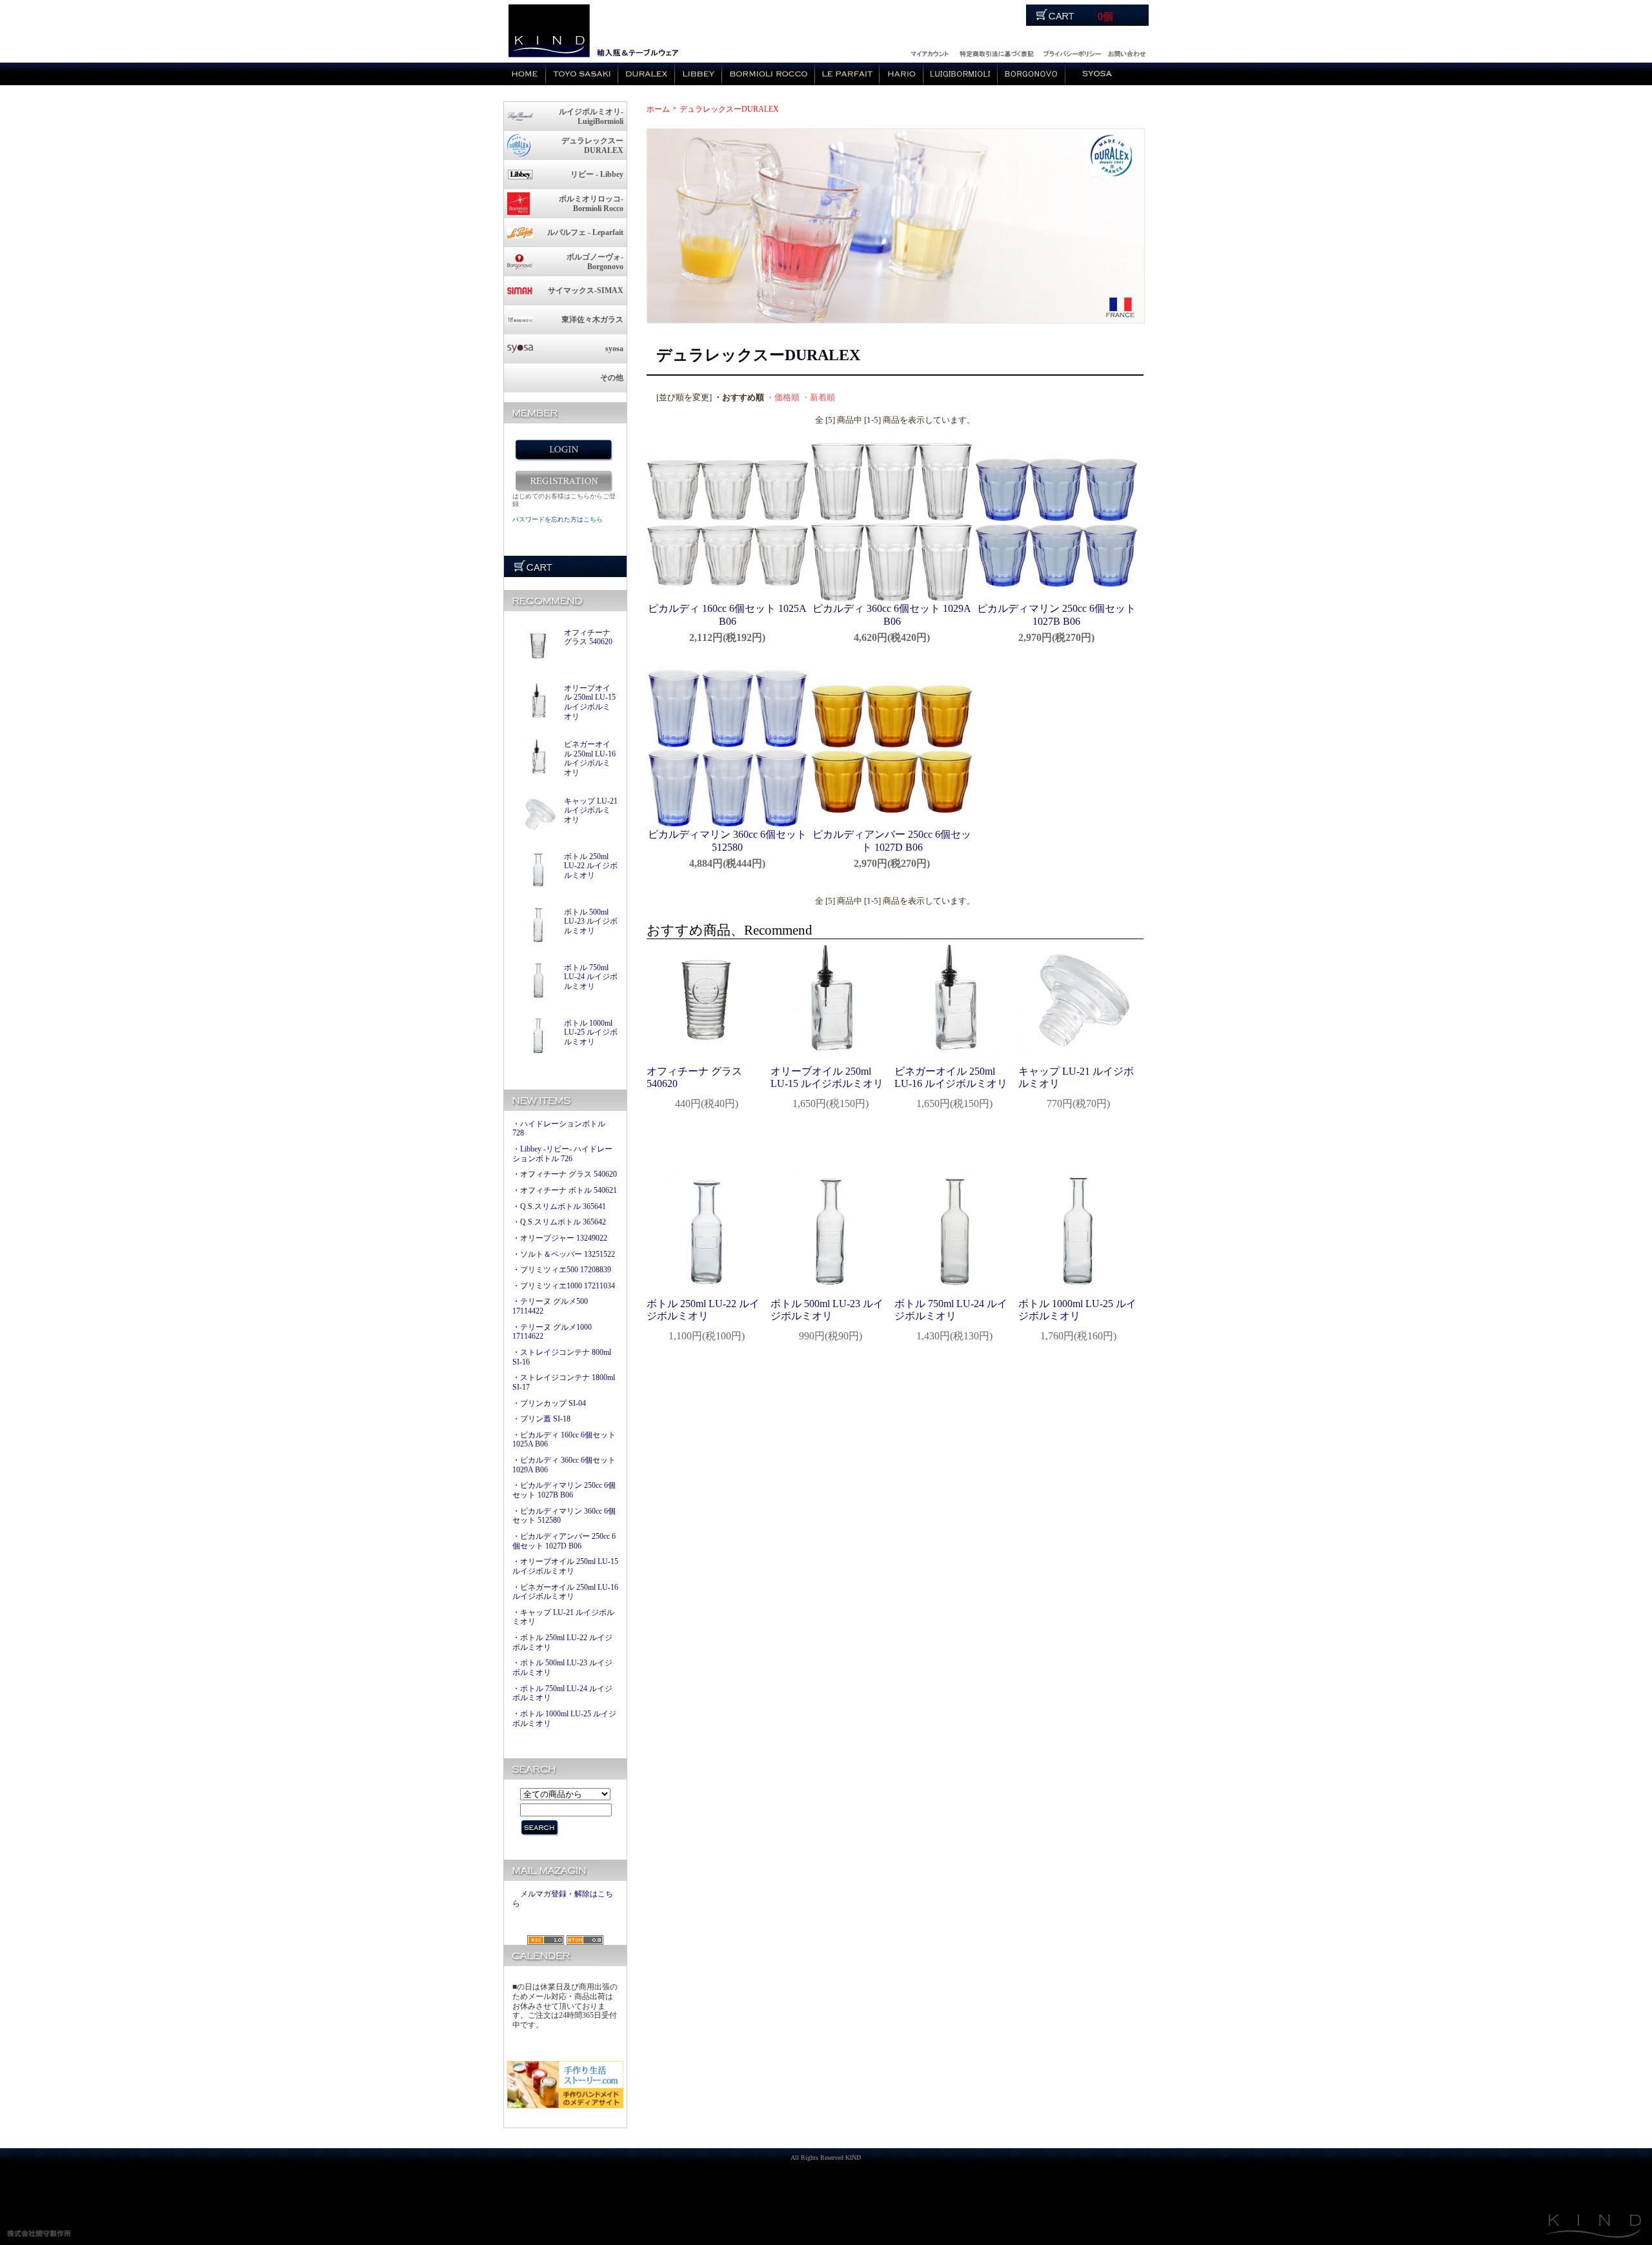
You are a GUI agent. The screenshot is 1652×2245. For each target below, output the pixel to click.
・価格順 (783, 398)
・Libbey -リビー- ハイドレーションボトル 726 (562, 1154)
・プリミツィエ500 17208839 (562, 1270)
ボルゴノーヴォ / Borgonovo (1032, 74)
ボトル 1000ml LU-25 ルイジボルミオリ (591, 1032)
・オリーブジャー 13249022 (560, 1238)
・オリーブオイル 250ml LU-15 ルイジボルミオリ (565, 1566)
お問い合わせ (1126, 52)
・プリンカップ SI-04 (549, 1403)
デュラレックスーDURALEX (729, 109)
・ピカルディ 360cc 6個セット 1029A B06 (564, 1465)
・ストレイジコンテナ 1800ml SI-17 (564, 1382)
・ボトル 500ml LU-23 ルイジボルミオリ (562, 1668)
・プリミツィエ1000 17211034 (564, 1286)
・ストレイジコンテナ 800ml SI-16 (562, 1357)
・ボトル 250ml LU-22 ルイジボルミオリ (562, 1642)
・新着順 (818, 398)
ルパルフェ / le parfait (847, 74)
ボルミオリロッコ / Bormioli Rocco (769, 74)
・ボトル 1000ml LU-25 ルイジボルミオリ (564, 1719)
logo (548, 31)
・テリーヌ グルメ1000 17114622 (552, 1332)
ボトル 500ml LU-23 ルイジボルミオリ (591, 921)
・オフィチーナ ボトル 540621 (565, 1190)
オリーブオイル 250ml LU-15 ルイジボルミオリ (590, 702)
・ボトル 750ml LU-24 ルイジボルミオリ (562, 1693)
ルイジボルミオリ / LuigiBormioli (961, 74)
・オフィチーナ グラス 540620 (565, 1174)
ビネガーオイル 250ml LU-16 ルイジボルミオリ (590, 758)
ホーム (658, 109)
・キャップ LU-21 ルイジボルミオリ (563, 1617)
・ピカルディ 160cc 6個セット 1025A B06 (564, 1440)
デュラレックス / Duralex (647, 74)
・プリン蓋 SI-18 (541, 1419)
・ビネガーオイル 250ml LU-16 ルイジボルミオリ (565, 1592)
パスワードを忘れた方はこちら (558, 519)
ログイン (929, 52)
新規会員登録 (563, 481)
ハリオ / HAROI (902, 74)
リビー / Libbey (699, 74)
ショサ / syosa (1097, 74)
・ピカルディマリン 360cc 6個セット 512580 (564, 1516)
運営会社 (1072, 52)
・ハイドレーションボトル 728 (559, 1129)
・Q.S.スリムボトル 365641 (559, 1206)
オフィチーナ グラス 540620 (588, 637)
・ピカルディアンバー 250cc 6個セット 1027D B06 (564, 1541)
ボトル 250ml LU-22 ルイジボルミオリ (591, 866)
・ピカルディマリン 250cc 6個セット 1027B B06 (564, 1490)
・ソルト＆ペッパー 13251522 (564, 1254)
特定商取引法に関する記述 (996, 52)
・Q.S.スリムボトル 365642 (559, 1222)
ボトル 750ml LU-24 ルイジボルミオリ (591, 977)
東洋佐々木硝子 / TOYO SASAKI (582, 74)
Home (525, 74)
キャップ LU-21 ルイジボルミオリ (591, 810)
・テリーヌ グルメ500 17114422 (550, 1306)
